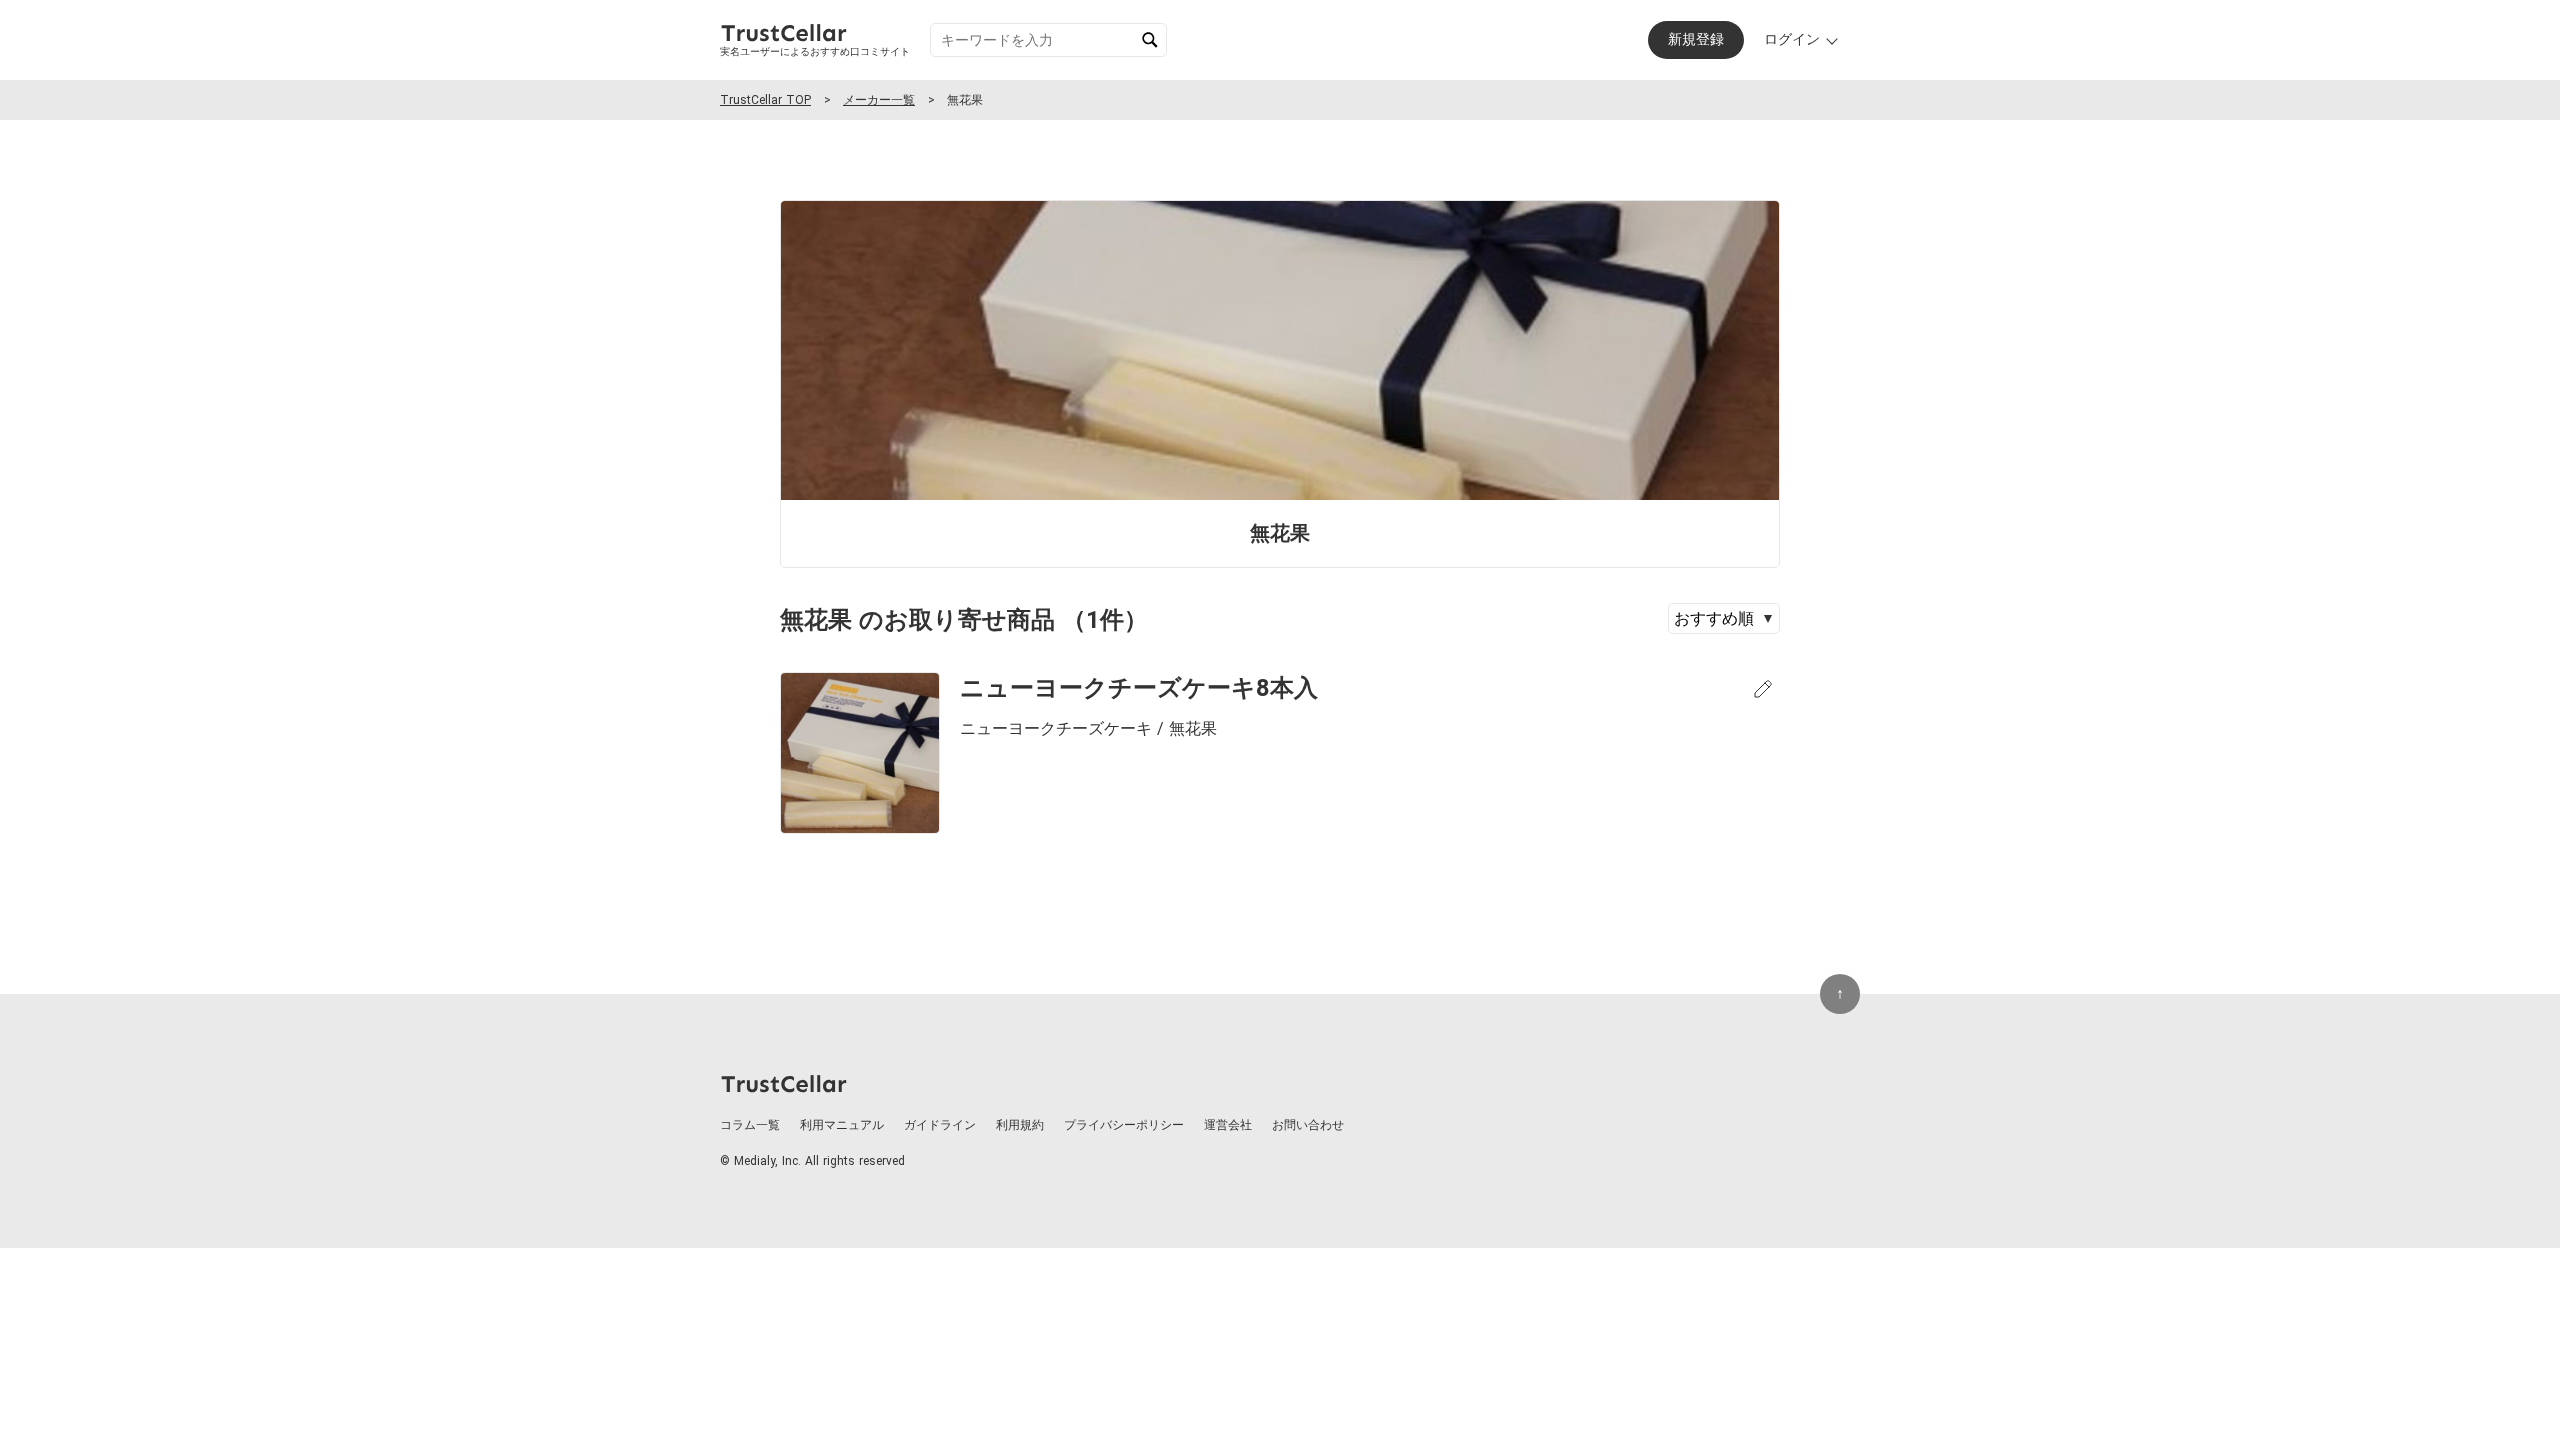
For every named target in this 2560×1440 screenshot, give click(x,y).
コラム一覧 (750, 1125)
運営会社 (1228, 1125)
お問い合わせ (1308, 1125)
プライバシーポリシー (1124, 1125)
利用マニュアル (842, 1125)
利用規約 (1020, 1125)
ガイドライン (940, 1125)
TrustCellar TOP (765, 100)
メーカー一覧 (879, 100)
